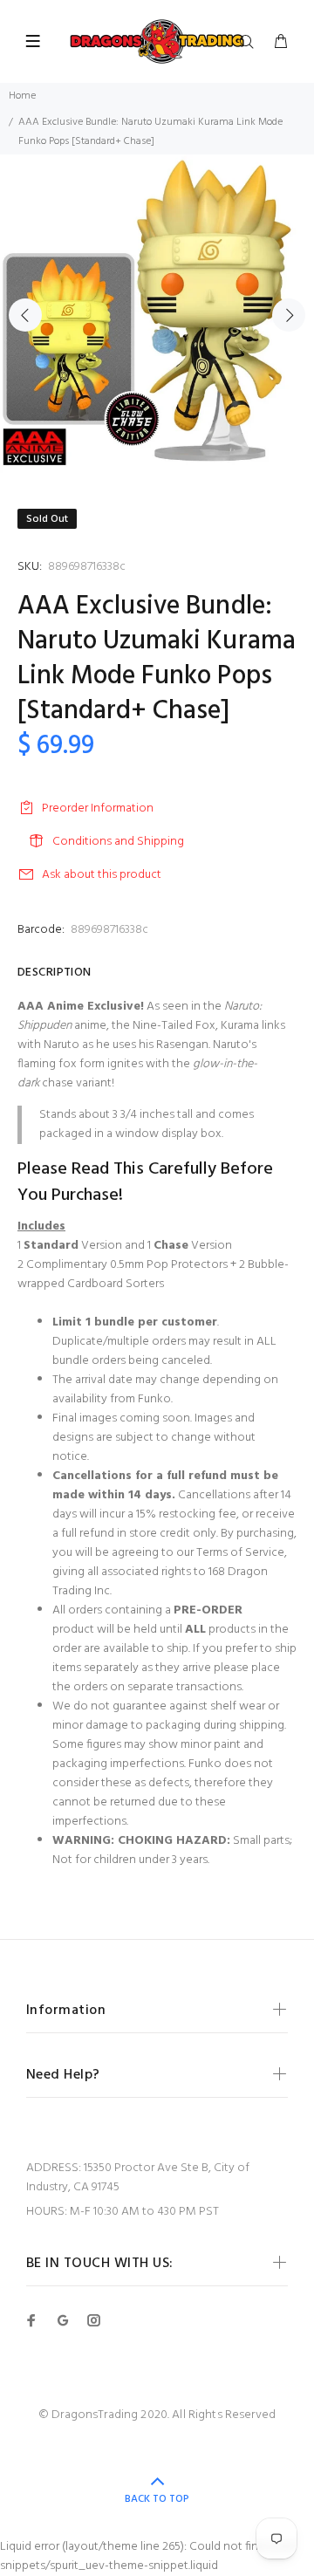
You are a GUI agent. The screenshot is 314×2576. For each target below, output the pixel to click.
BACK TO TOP (157, 2499)
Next (289, 315)
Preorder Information (98, 808)
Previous (25, 315)
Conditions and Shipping (118, 842)
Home (22, 96)
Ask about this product (102, 875)
